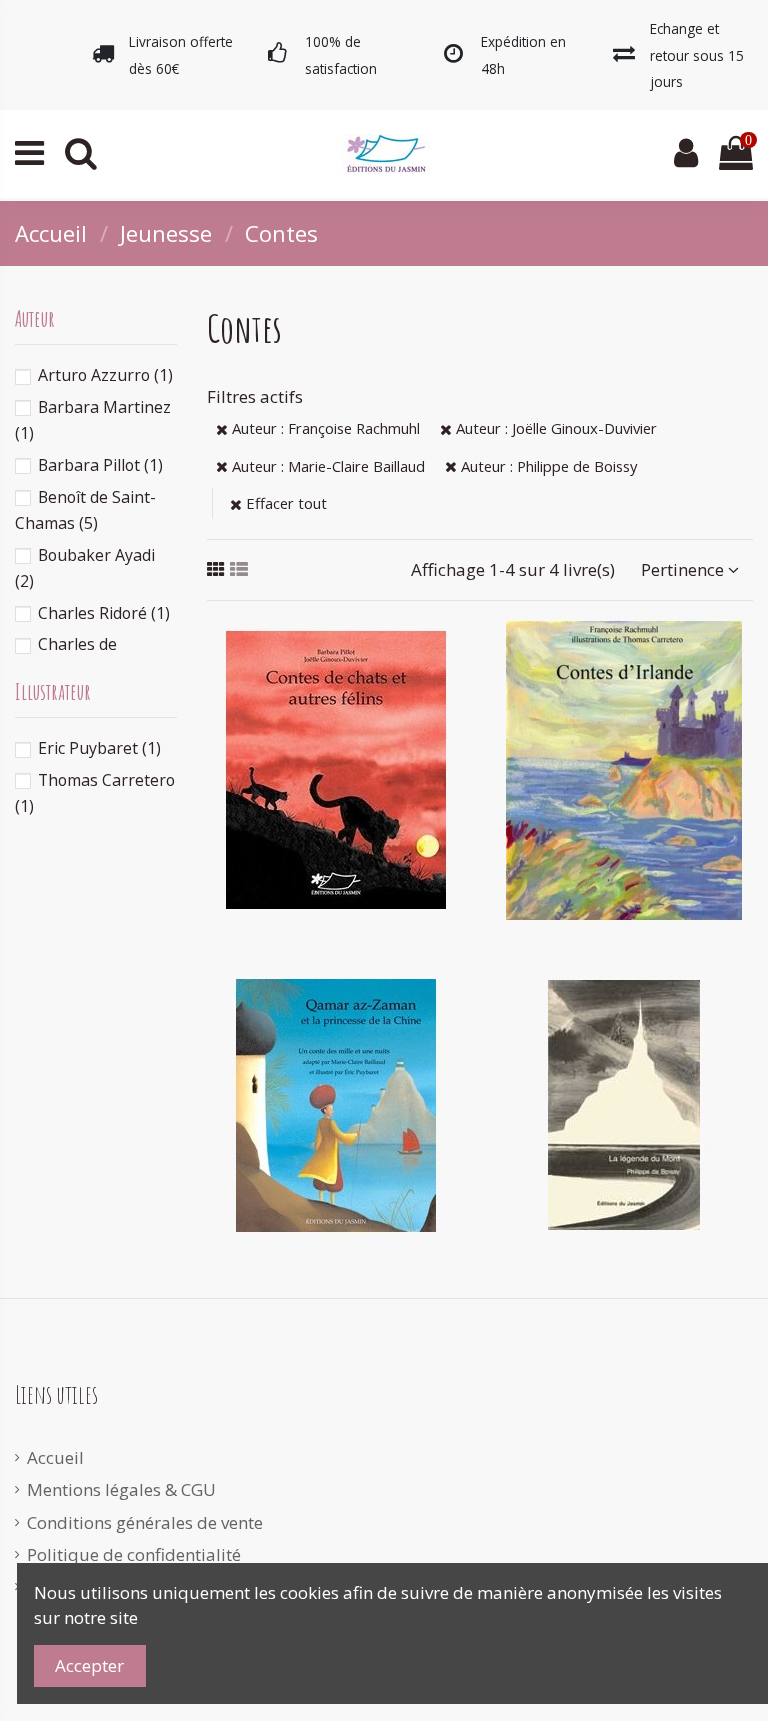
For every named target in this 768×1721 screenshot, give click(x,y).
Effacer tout (284, 503)
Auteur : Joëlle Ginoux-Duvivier (554, 428)
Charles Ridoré (104, 613)
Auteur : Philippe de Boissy (547, 466)
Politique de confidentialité (134, 1554)
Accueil (55, 1457)
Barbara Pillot (100, 465)
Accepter (89, 1665)
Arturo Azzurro (105, 375)
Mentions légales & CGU (121, 1489)
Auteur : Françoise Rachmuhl (324, 428)
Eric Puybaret (99, 748)
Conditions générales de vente (145, 1522)
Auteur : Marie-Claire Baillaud (326, 466)
